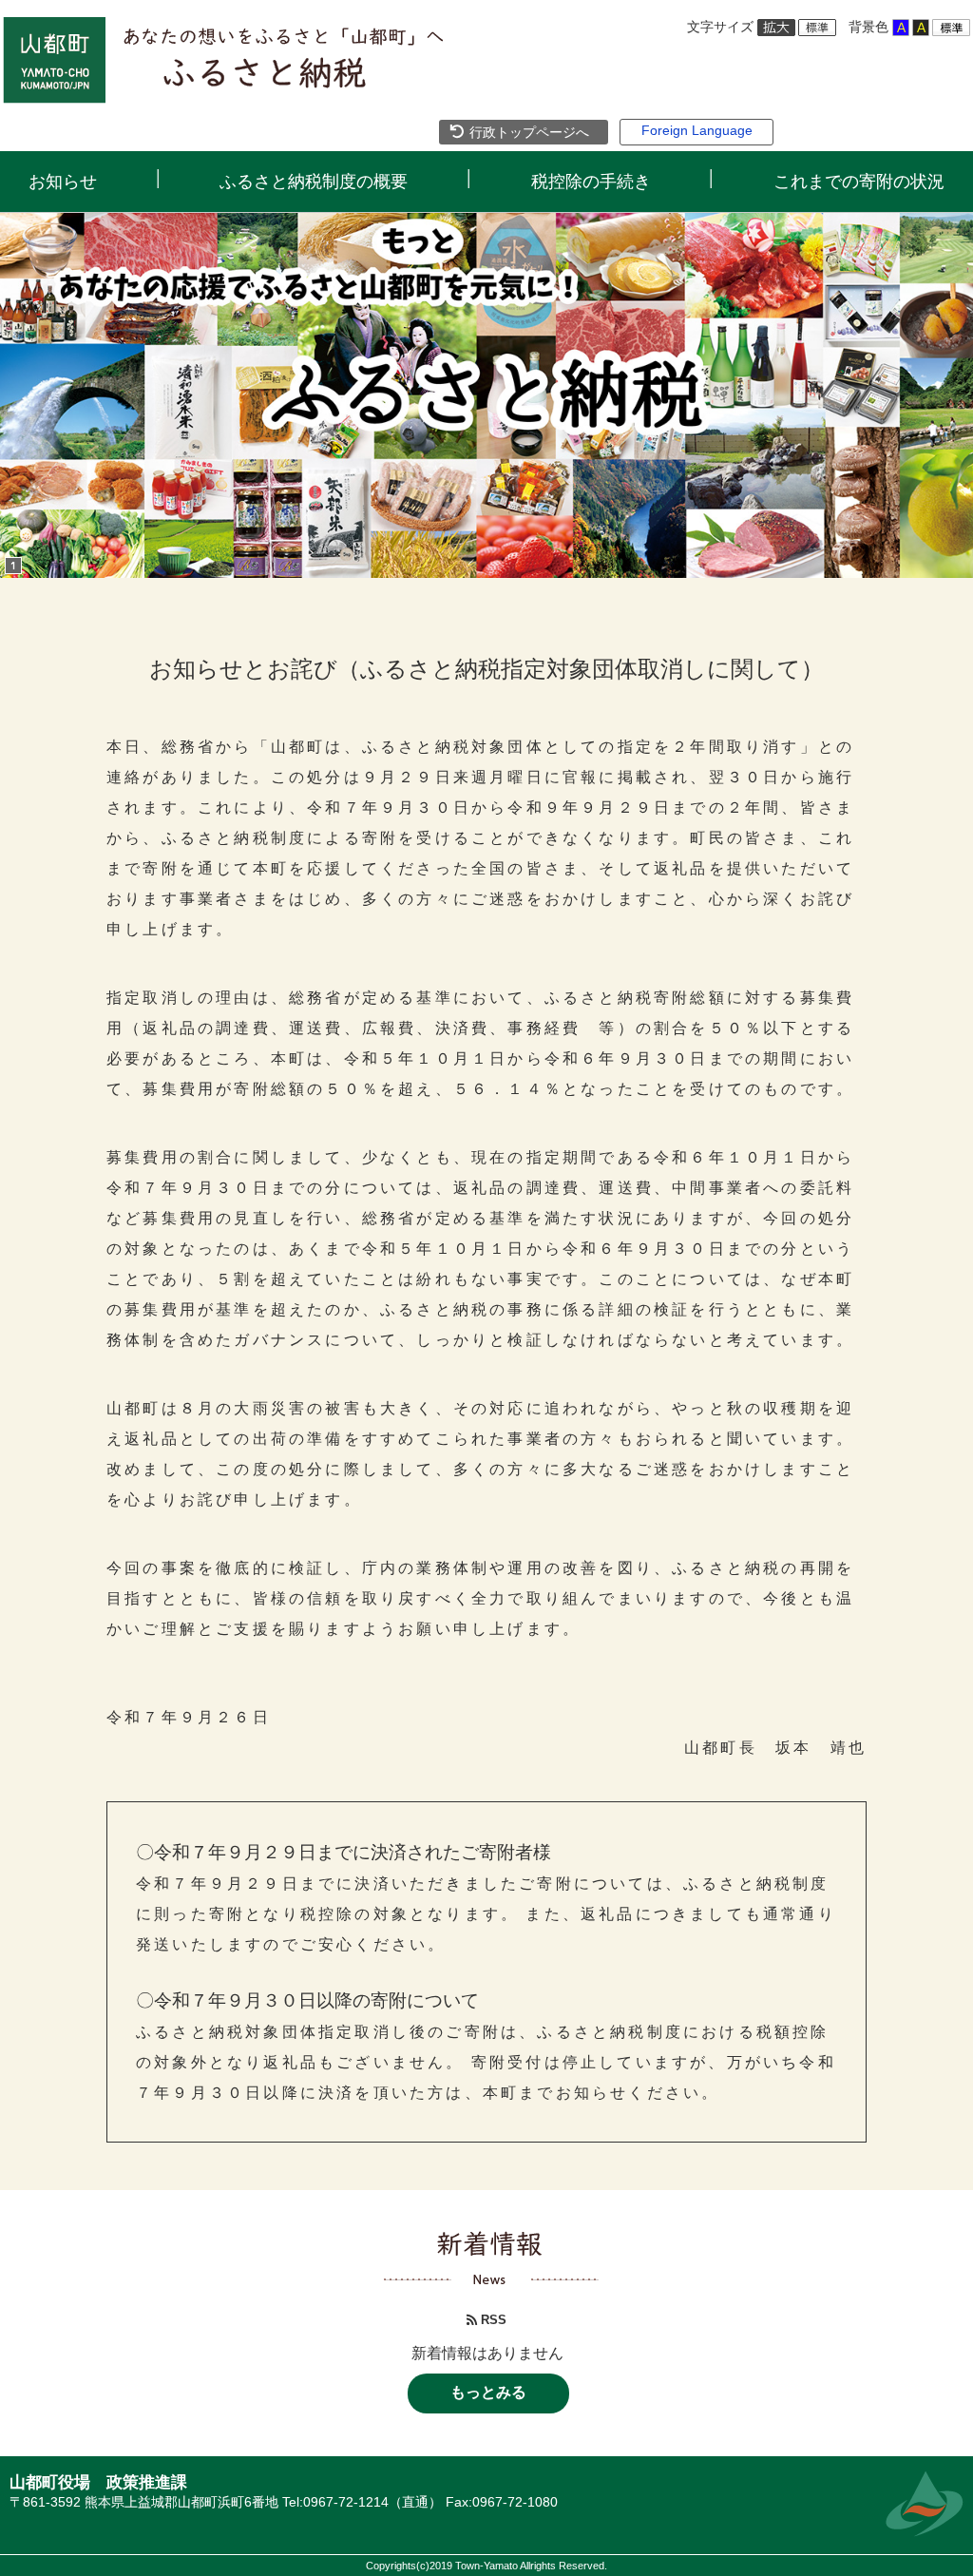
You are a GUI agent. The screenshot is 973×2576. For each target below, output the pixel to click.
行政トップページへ (527, 132)
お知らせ (63, 182)
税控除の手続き (591, 182)
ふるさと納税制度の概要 (314, 182)
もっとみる (488, 2392)
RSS (492, 2320)
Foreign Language (697, 130)
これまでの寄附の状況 (859, 182)
